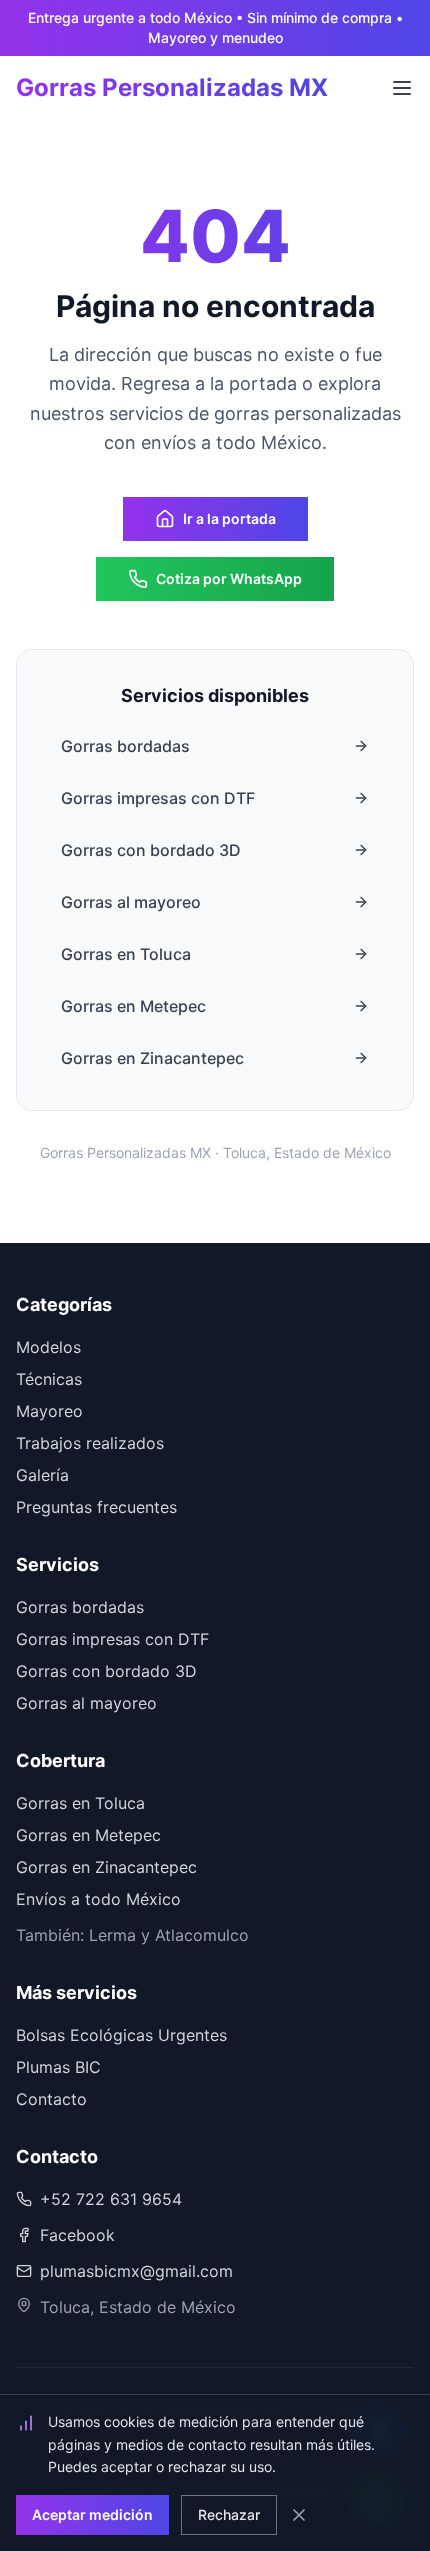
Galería (42, 1475)
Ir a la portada (229, 518)
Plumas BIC (58, 2067)
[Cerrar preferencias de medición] (299, 2515)
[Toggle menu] (402, 88)
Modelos (48, 1347)
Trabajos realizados (90, 1443)
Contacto (51, 2099)
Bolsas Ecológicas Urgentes (121, 2035)
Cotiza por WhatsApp (229, 578)
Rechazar (229, 2514)
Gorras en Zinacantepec (152, 1058)
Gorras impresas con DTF (158, 798)
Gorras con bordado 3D (151, 850)
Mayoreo (49, 1411)
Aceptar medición (92, 2514)
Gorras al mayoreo (131, 902)
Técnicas (49, 1379)
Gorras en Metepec (133, 1006)
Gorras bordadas (125, 746)
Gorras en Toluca (126, 954)
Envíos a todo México (98, 1899)
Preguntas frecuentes (96, 1507)
